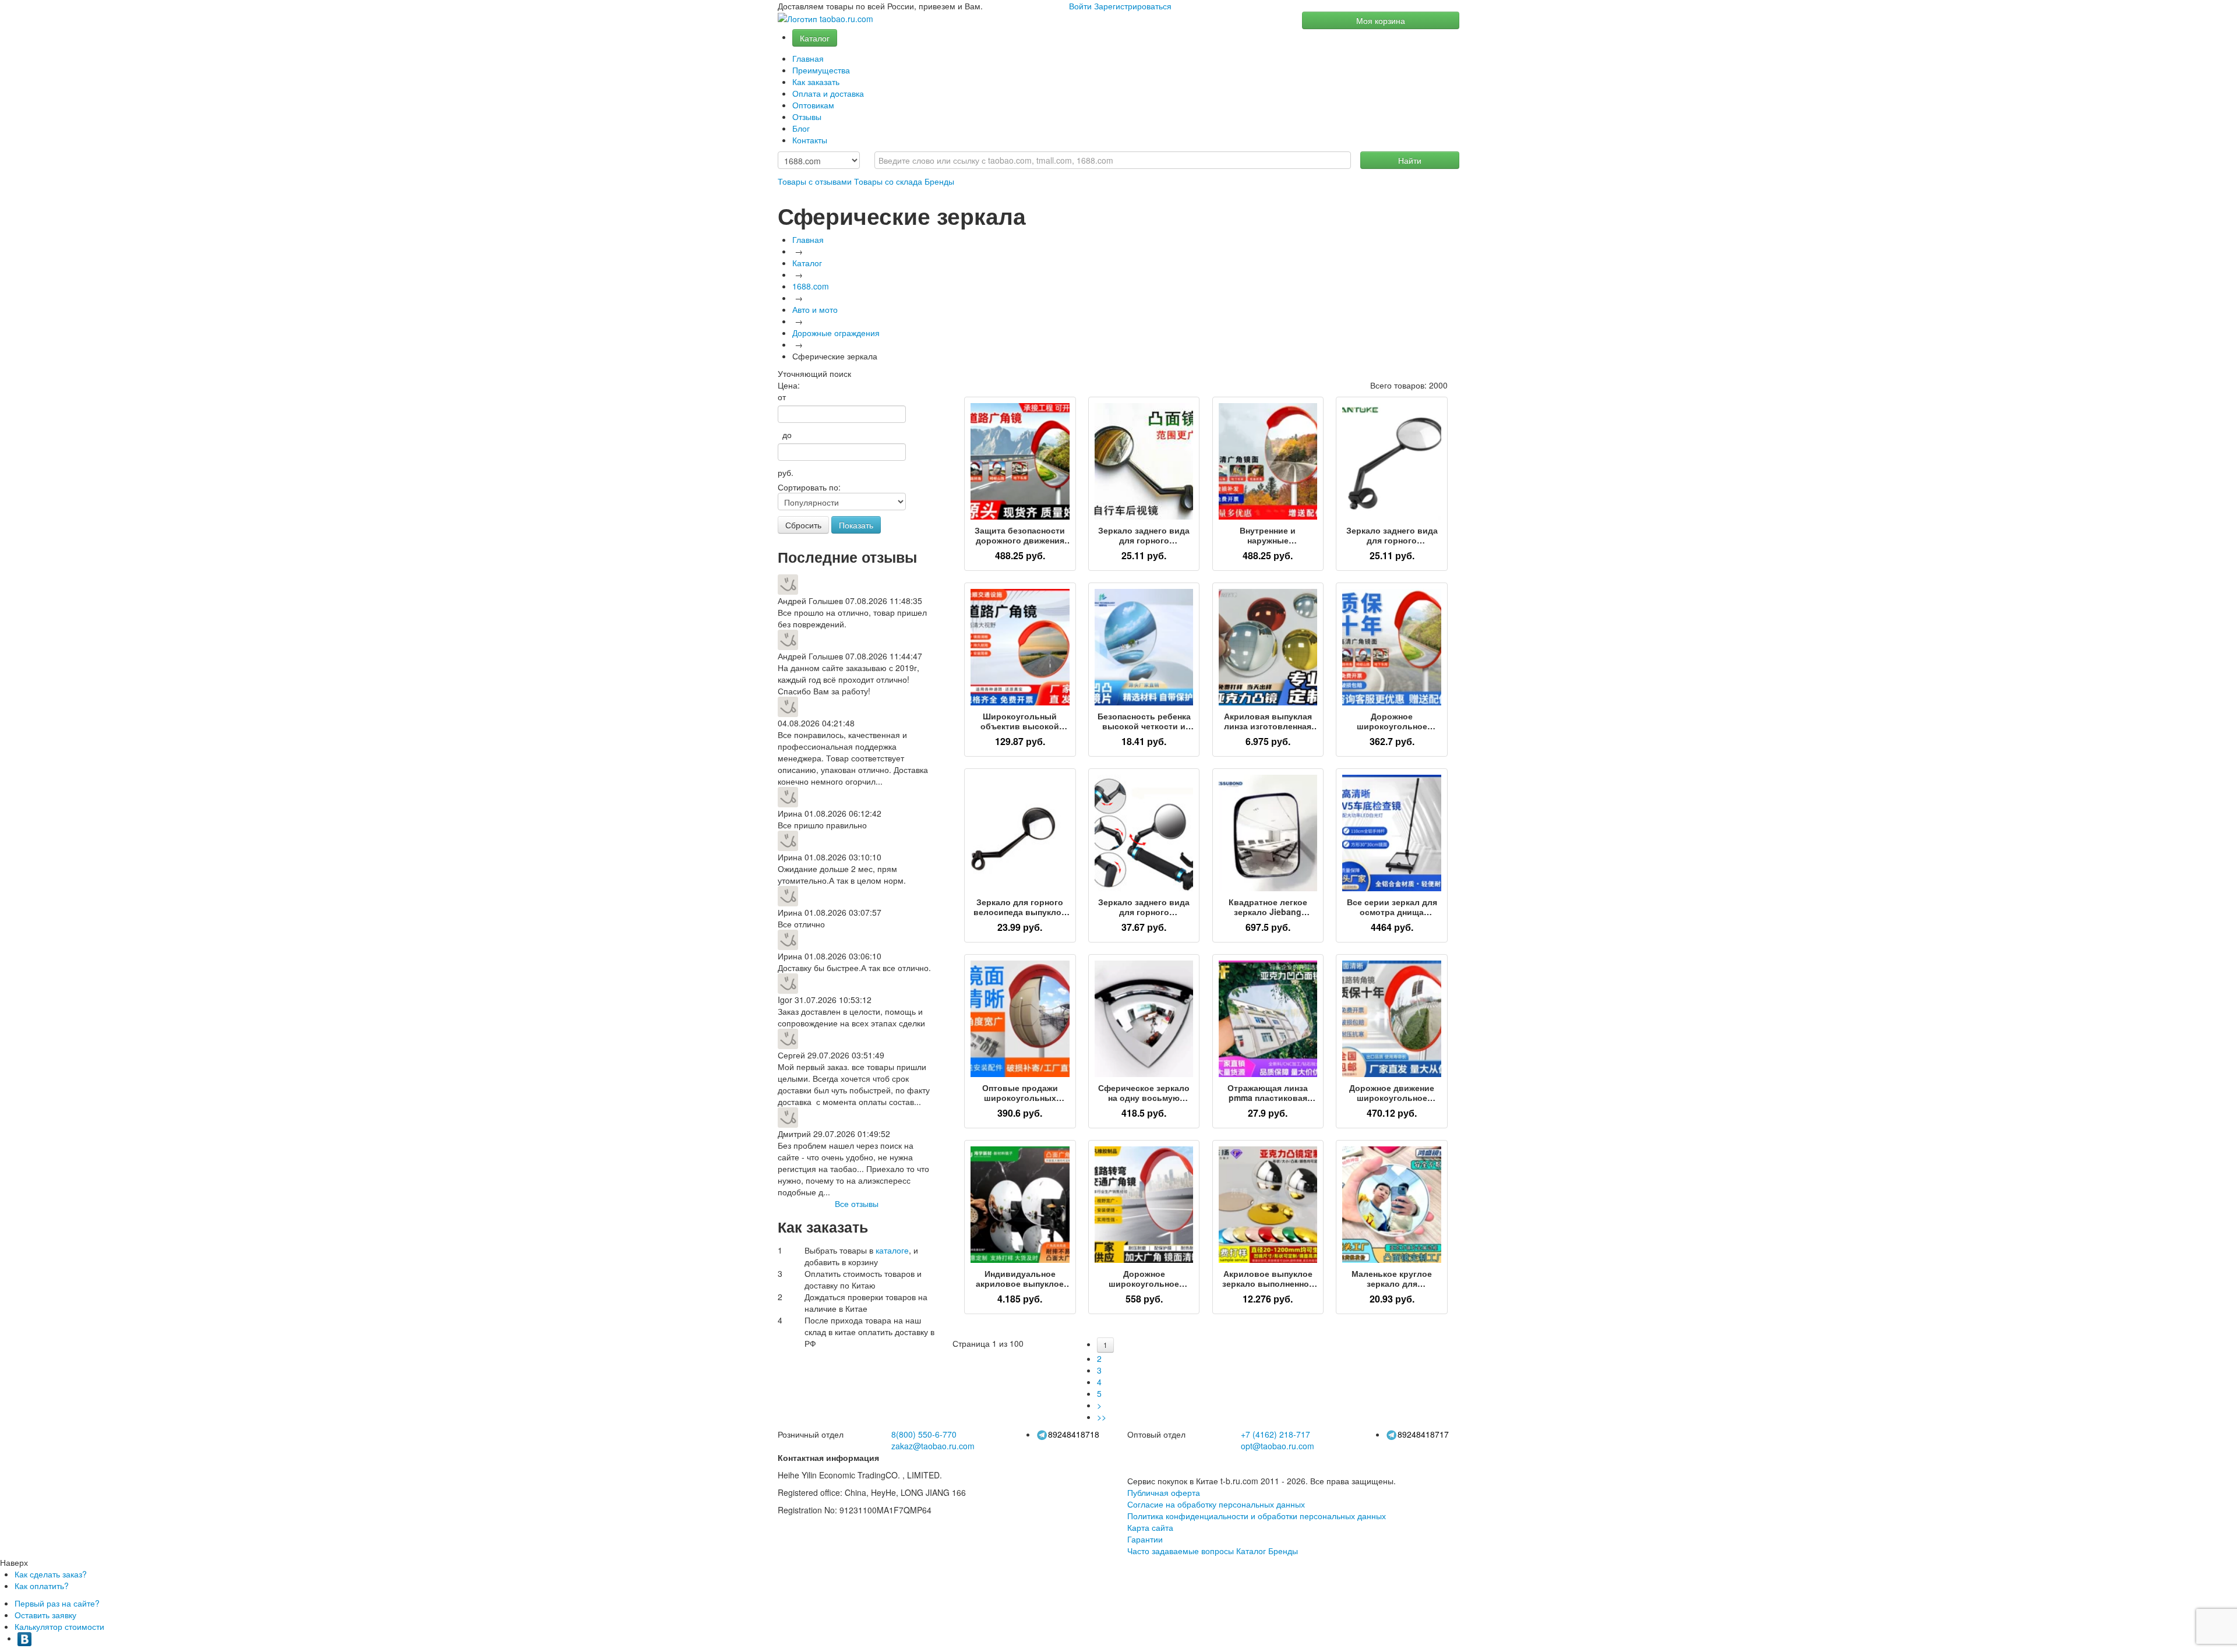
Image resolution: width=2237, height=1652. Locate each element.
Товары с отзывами (815, 181)
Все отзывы (857, 1203)
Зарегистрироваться (1133, 6)
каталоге (892, 1250)
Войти (1080, 6)
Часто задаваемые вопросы (1181, 1551)
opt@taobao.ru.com (1278, 1446)
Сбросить (803, 525)
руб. (786, 472)
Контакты (810, 140)
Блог (801, 128)
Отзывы (807, 117)
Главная (808, 58)
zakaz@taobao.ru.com (933, 1446)
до (785, 435)
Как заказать (816, 82)
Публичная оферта (1164, 1492)
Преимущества (821, 70)
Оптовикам (813, 105)
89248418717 (1423, 1434)
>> (1102, 1417)
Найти (1410, 160)
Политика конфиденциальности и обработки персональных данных (1257, 1516)
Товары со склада (888, 181)
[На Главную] (825, 19)
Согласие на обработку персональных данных (1216, 1504)
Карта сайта (1150, 1527)
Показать (856, 525)
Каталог (815, 38)
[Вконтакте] (24, 1638)
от (782, 397)
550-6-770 (924, 1434)
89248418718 (1074, 1434)
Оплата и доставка (828, 93)
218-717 (1275, 1434)
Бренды (939, 181)
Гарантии (1145, 1539)
